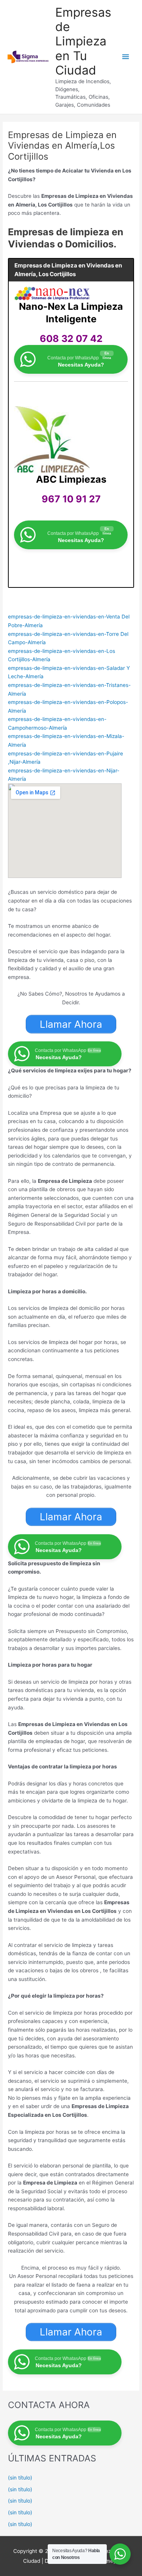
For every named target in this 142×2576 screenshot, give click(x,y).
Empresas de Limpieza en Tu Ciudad (83, 41)
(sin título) (20, 2478)
